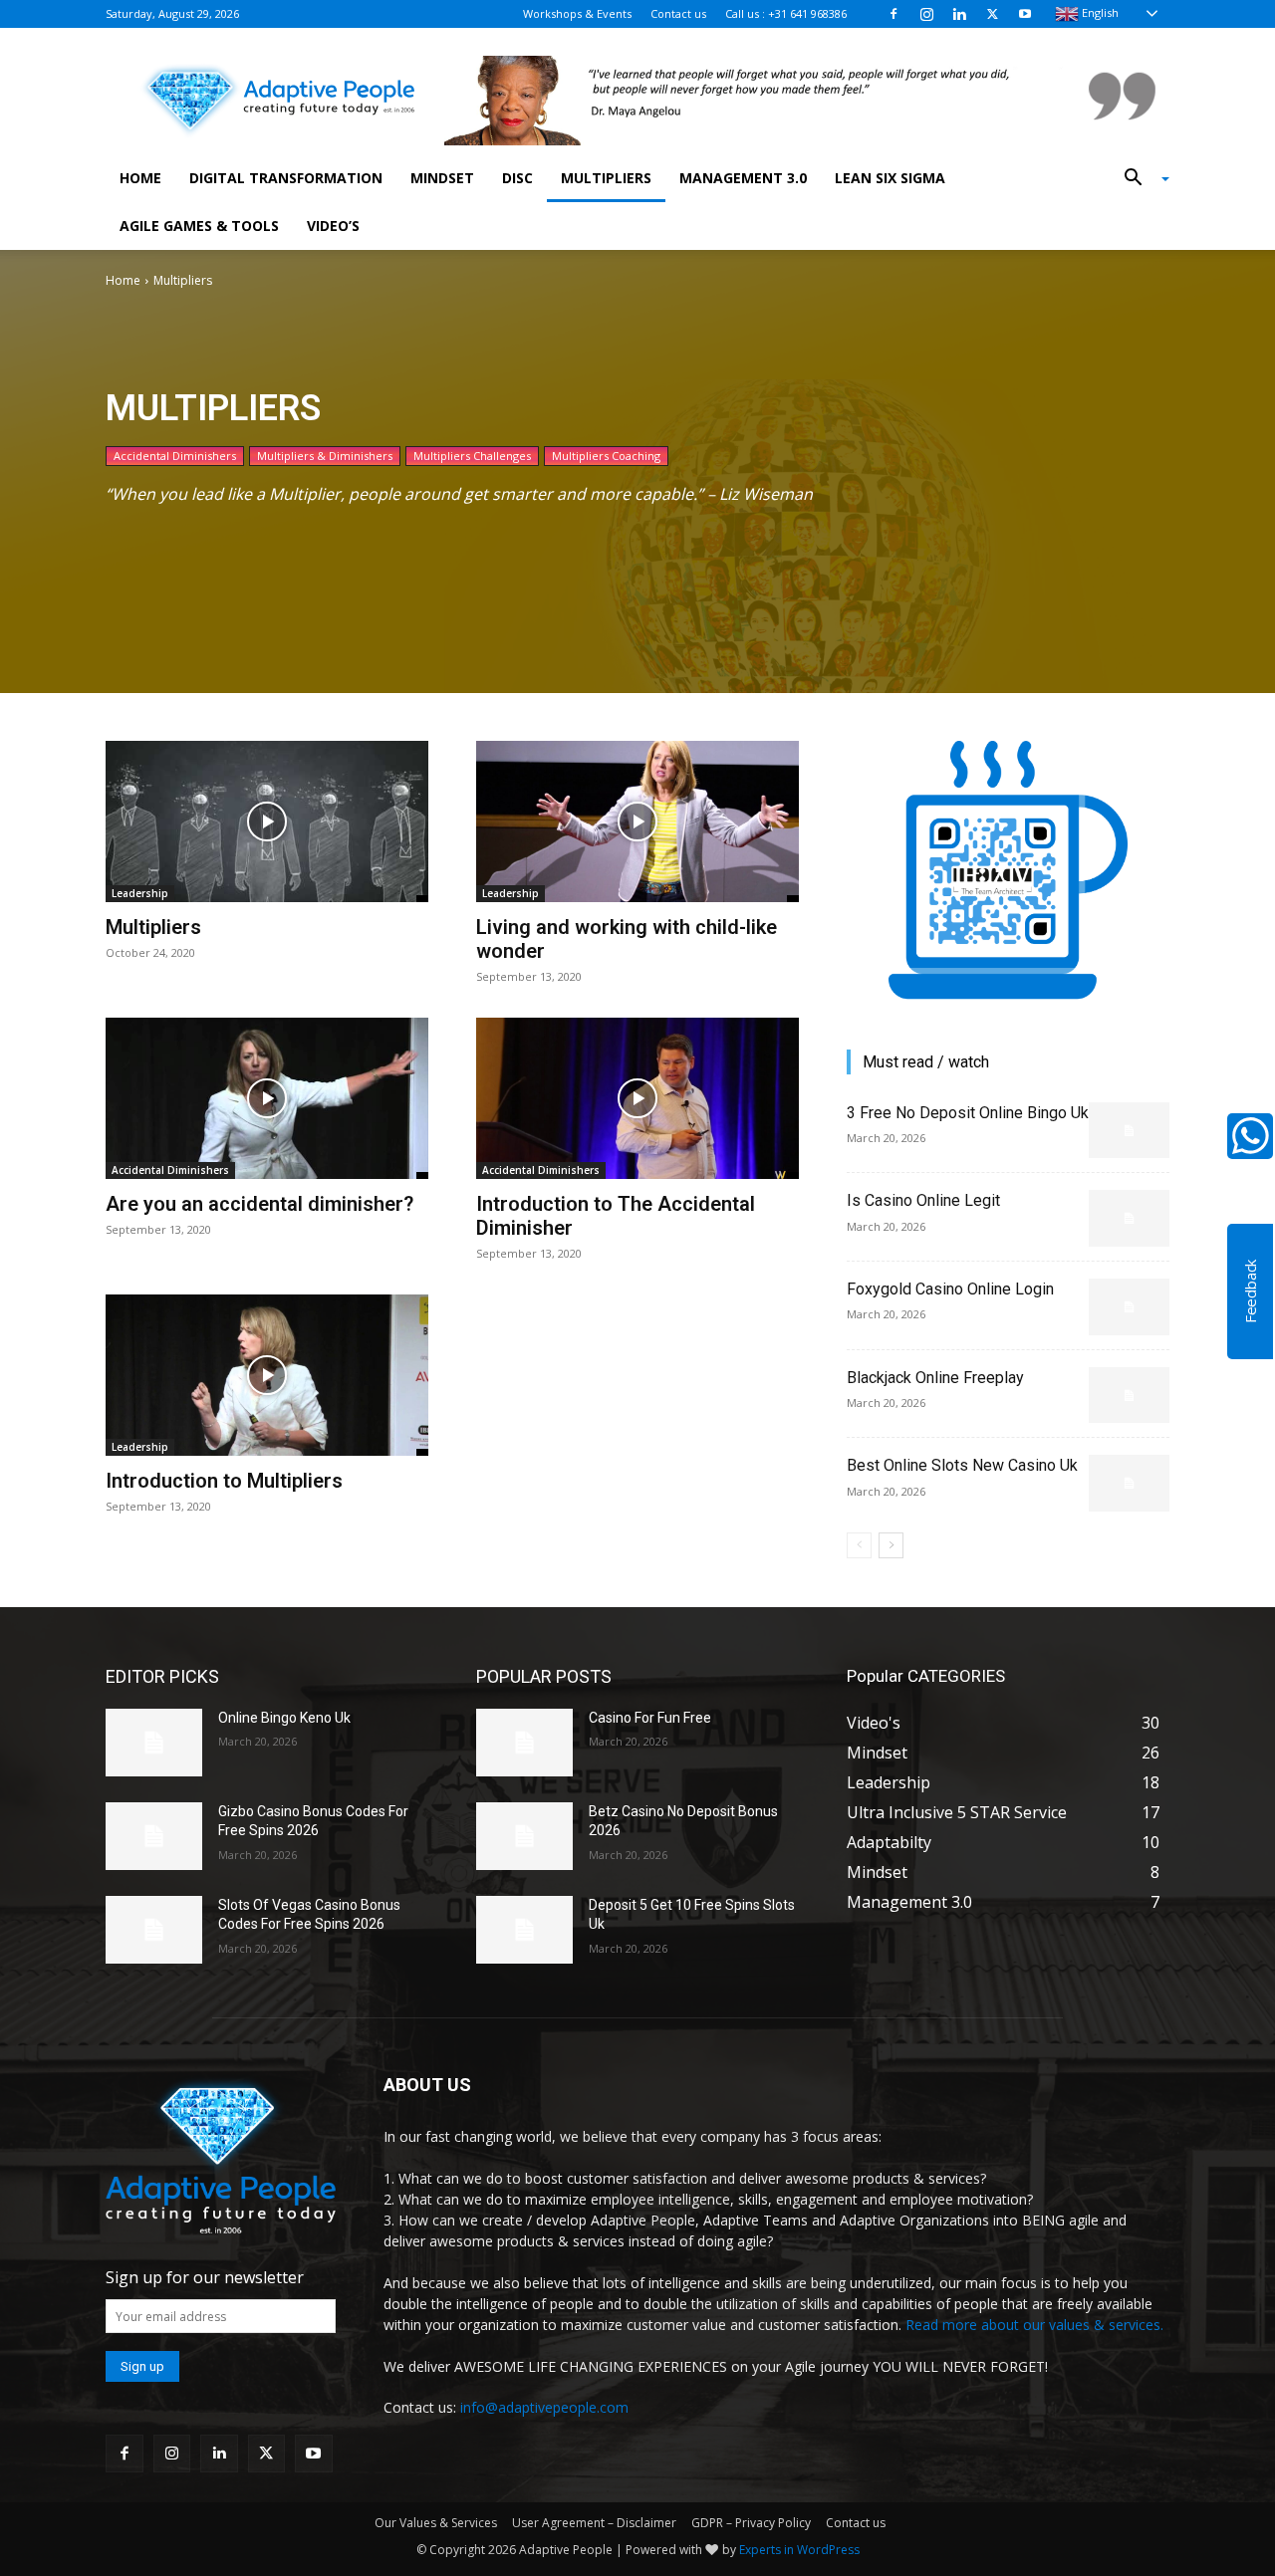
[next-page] (891, 1545)
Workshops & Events (577, 13)
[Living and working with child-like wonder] (637, 821)
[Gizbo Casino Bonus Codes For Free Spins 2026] (154, 1836)
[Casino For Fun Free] (524, 1743)
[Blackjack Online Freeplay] (1129, 1396)
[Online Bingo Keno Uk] (154, 1743)
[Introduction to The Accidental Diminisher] (637, 1098)
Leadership (140, 893)
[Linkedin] (959, 14)
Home (140, 178)
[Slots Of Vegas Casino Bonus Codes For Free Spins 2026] (154, 1930)
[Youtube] (1025, 14)
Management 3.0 (743, 178)
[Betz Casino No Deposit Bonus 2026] (524, 1836)
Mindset (442, 178)
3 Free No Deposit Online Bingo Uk (968, 1113)
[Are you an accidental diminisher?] (267, 1098)
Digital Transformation (286, 178)
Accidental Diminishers (175, 456)
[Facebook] (893, 14)
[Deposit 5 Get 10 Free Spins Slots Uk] (524, 1930)
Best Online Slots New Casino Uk (962, 1465)
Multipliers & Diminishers (325, 456)
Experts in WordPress (799, 2550)
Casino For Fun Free (650, 1718)
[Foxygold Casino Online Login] (1129, 1307)
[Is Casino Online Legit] (1129, 1218)
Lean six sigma (890, 178)
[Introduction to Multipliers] (267, 1375)
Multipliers (606, 178)
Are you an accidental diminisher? (259, 1204)
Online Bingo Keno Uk (284, 1718)
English (1099, 12)
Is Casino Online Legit (923, 1200)
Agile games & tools (199, 226)
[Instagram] (926, 14)
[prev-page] (859, 1545)
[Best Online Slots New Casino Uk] (1129, 1483)
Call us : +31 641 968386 (786, 13)
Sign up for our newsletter (205, 2277)
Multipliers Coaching (606, 456)
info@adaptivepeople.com (544, 2407)
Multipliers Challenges (472, 456)
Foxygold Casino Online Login (950, 1289)
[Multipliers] (267, 821)
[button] (1140, 179)
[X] (992, 14)
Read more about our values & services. (1034, 2325)
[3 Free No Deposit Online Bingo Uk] (1129, 1131)
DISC (517, 178)
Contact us (678, 13)
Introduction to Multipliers (224, 1481)
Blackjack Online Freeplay (935, 1378)
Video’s (333, 226)
